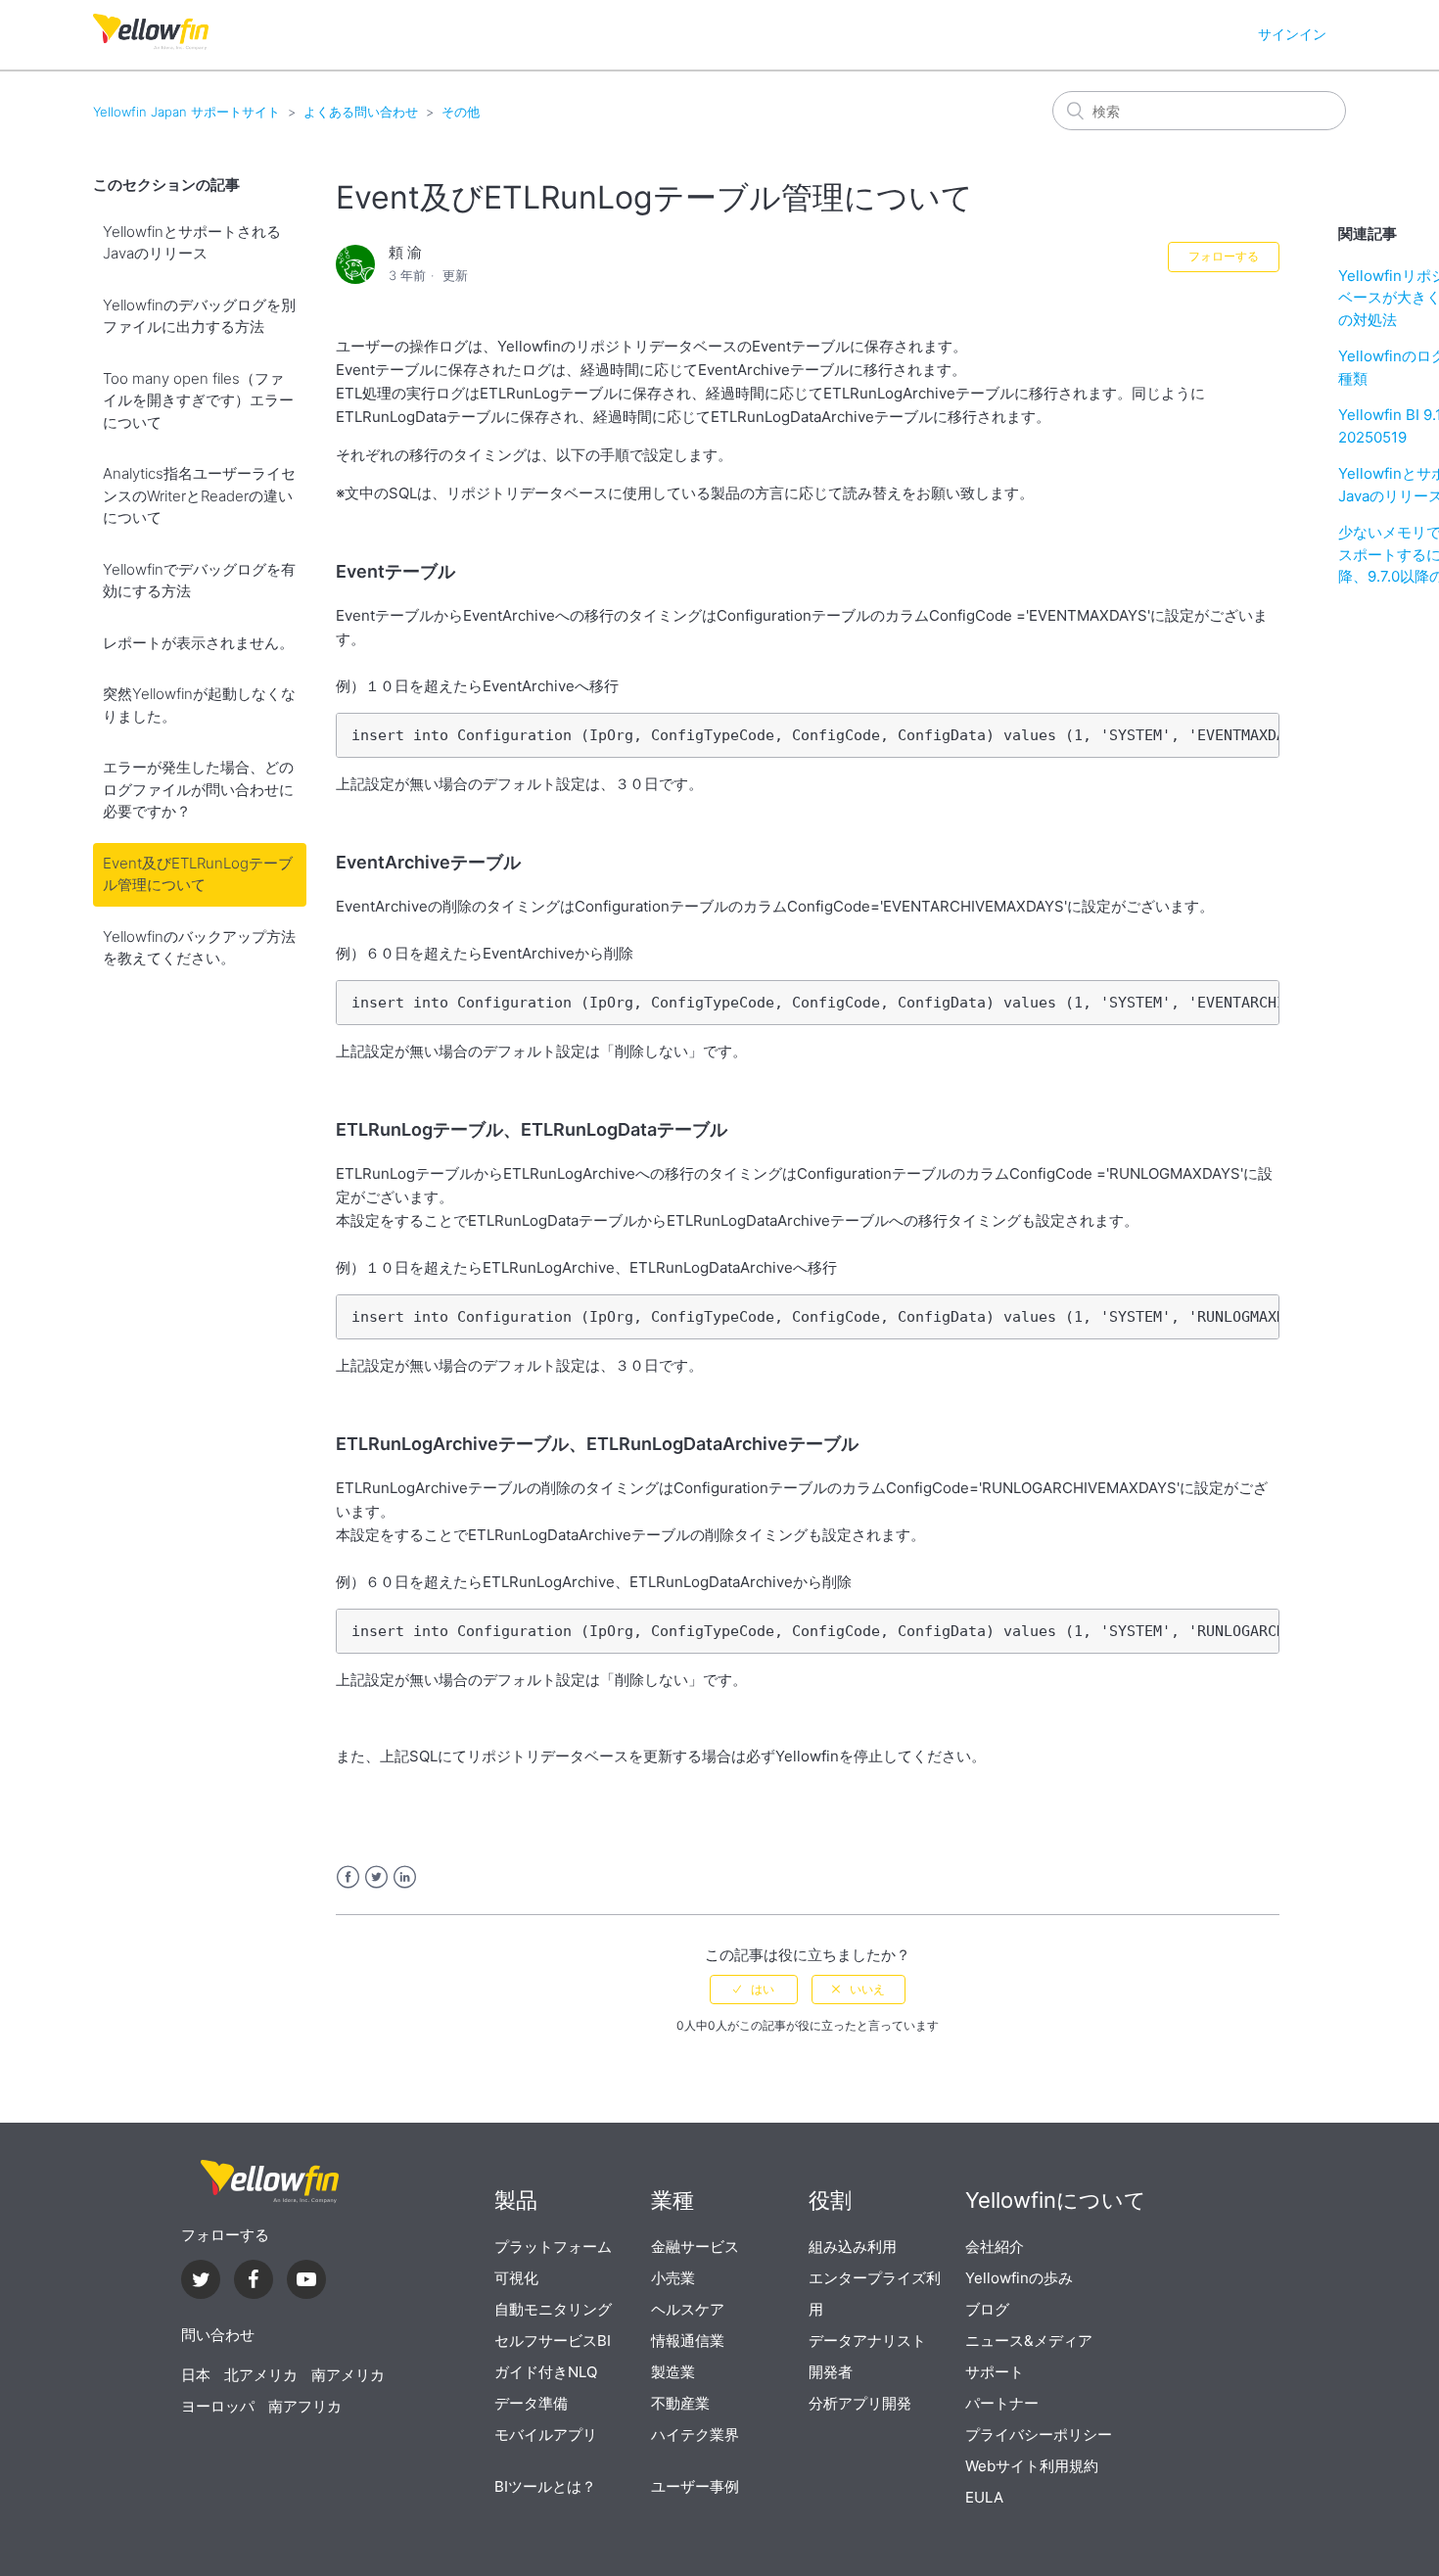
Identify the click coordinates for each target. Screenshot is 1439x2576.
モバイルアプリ (546, 2435)
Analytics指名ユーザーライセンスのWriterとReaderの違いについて (199, 495)
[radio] (754, 1990)
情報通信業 (688, 2341)
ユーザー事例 (695, 2486)
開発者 (831, 2372)
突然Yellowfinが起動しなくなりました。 (199, 705)
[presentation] (269, 2182)
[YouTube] (306, 2282)
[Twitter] (201, 2282)
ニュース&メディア (1029, 2341)
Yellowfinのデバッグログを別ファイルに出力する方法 (199, 316)
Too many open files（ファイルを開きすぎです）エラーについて (198, 400)
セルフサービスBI (553, 2341)
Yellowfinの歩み (1019, 2278)
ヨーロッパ (218, 2406)
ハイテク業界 (695, 2435)
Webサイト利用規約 (1032, 2466)
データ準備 (531, 2403)
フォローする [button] (1224, 256)
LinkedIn (405, 1877)
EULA (984, 2497)
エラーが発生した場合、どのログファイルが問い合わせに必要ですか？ (198, 789)
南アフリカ (305, 2406)
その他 (461, 112)
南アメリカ (348, 2375)
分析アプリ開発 (860, 2403)
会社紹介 (995, 2247)
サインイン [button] (1292, 34)
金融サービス (695, 2247)
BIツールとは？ (545, 2486)
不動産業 (680, 2403)
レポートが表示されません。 (198, 643)
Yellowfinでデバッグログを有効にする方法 (199, 581)
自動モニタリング (553, 2309)
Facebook (348, 1877)
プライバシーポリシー (1039, 2435)
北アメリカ (261, 2375)
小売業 (673, 2278)
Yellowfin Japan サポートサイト (186, 112)
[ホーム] (151, 45)
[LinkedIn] (254, 2282)
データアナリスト (867, 2341)
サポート (995, 2372)
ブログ (987, 2309)
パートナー (1002, 2403)
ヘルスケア (688, 2309)
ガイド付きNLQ (546, 2372)
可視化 (516, 2278)
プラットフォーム (553, 2247)
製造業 (673, 2372)
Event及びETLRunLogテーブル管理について (198, 874)
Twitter (376, 1877)
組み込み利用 (853, 2247)
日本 (196, 2375)
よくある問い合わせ (361, 112)
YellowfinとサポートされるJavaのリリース (192, 243)
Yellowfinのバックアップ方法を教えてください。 (199, 948)
